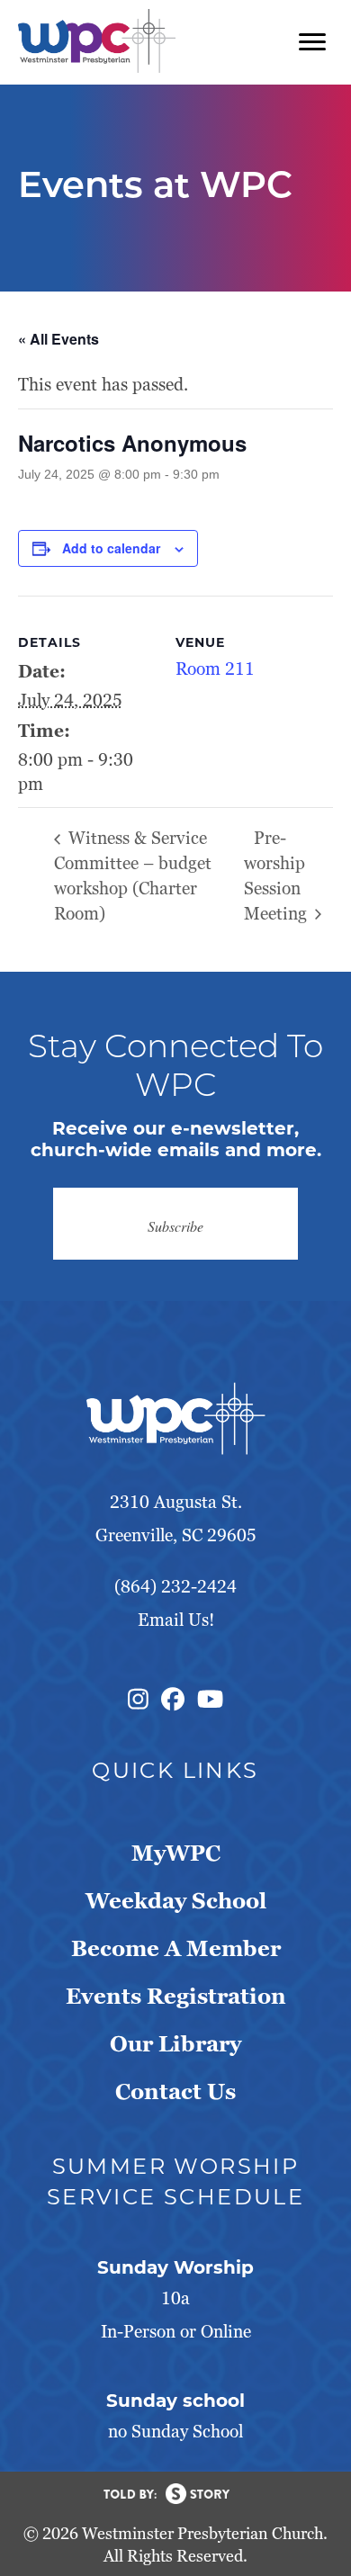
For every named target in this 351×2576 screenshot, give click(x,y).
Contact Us (175, 2091)
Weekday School (176, 1901)
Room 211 (215, 669)
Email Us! (176, 1620)
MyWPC (176, 1853)
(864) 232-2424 (175, 1587)
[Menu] (312, 42)
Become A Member (176, 1948)
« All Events (58, 339)
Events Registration (176, 1996)
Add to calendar (111, 548)
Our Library (175, 2044)
